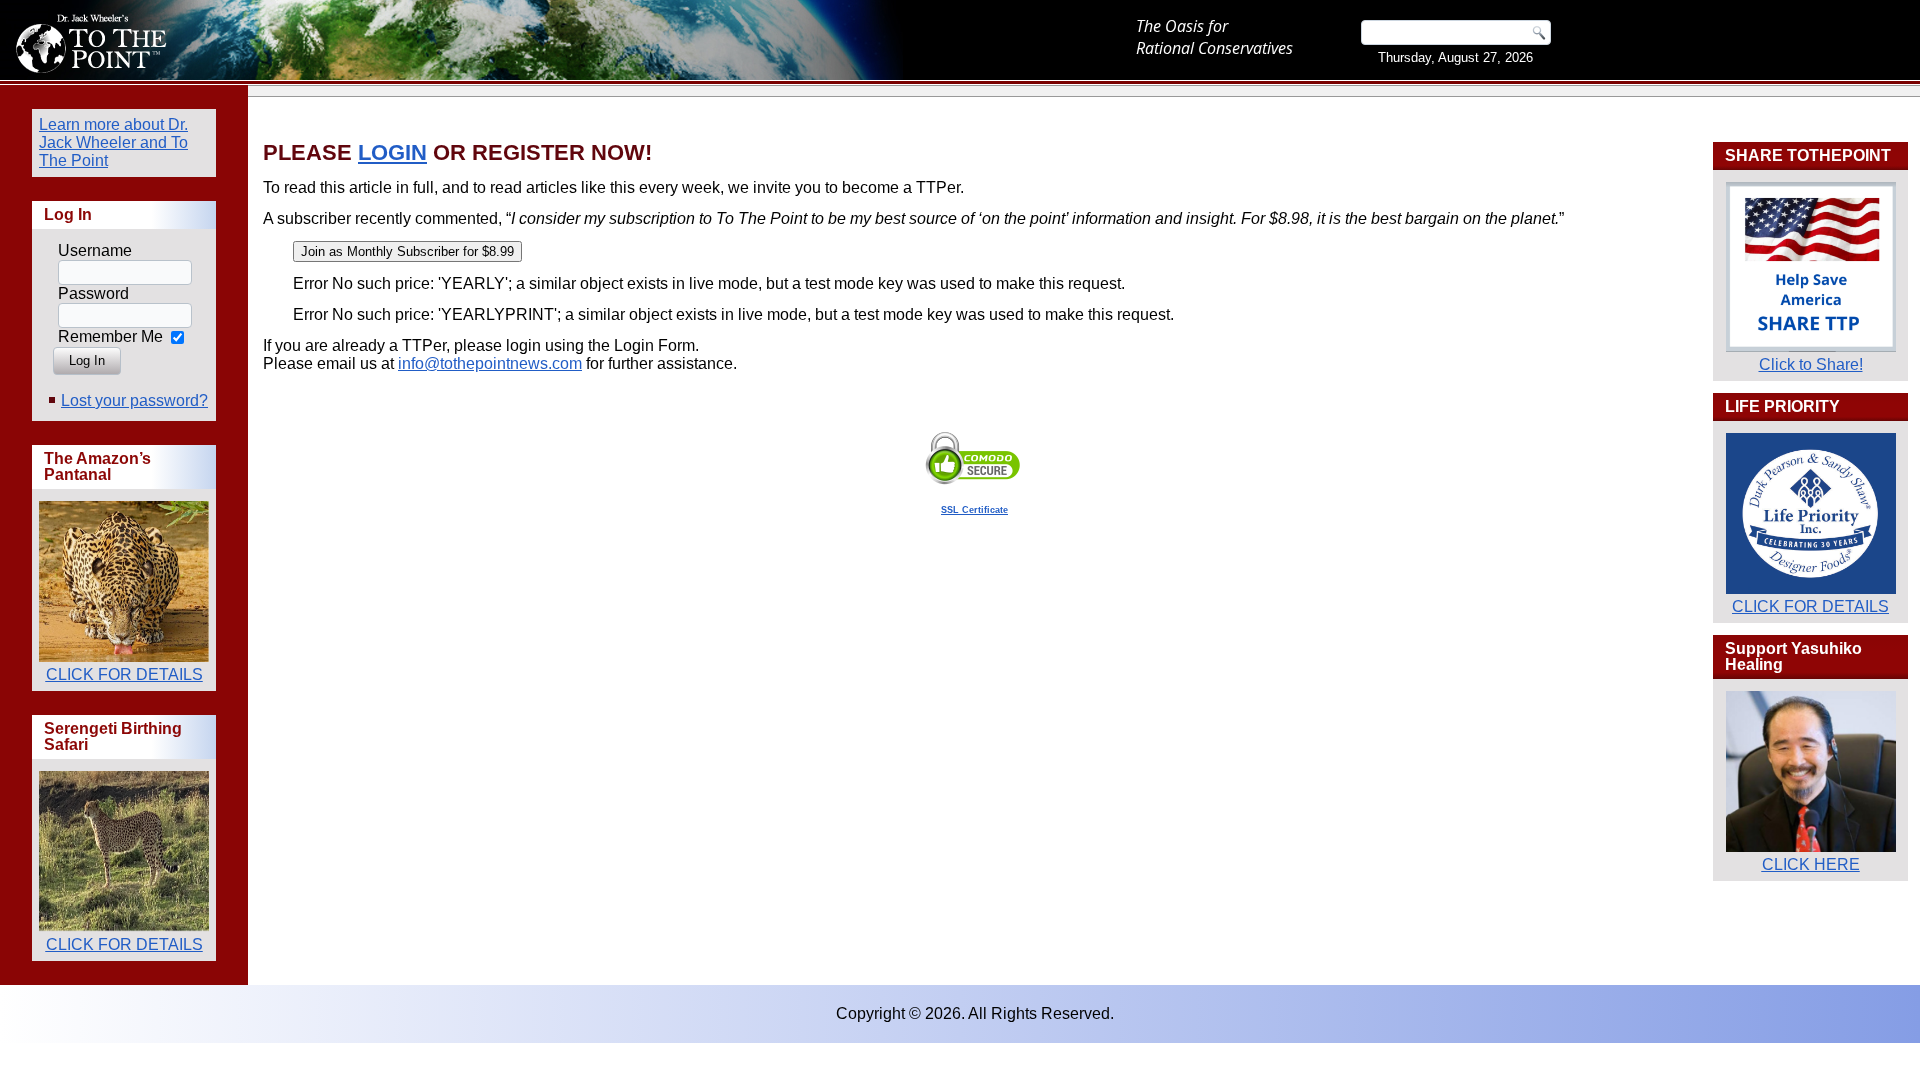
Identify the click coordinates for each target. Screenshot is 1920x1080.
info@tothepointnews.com (490, 363)
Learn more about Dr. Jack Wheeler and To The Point (113, 142)
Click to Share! (1811, 364)
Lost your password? (134, 400)
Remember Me (110, 336)
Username (95, 250)
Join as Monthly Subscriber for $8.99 (407, 251)
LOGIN (392, 152)
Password (93, 293)
